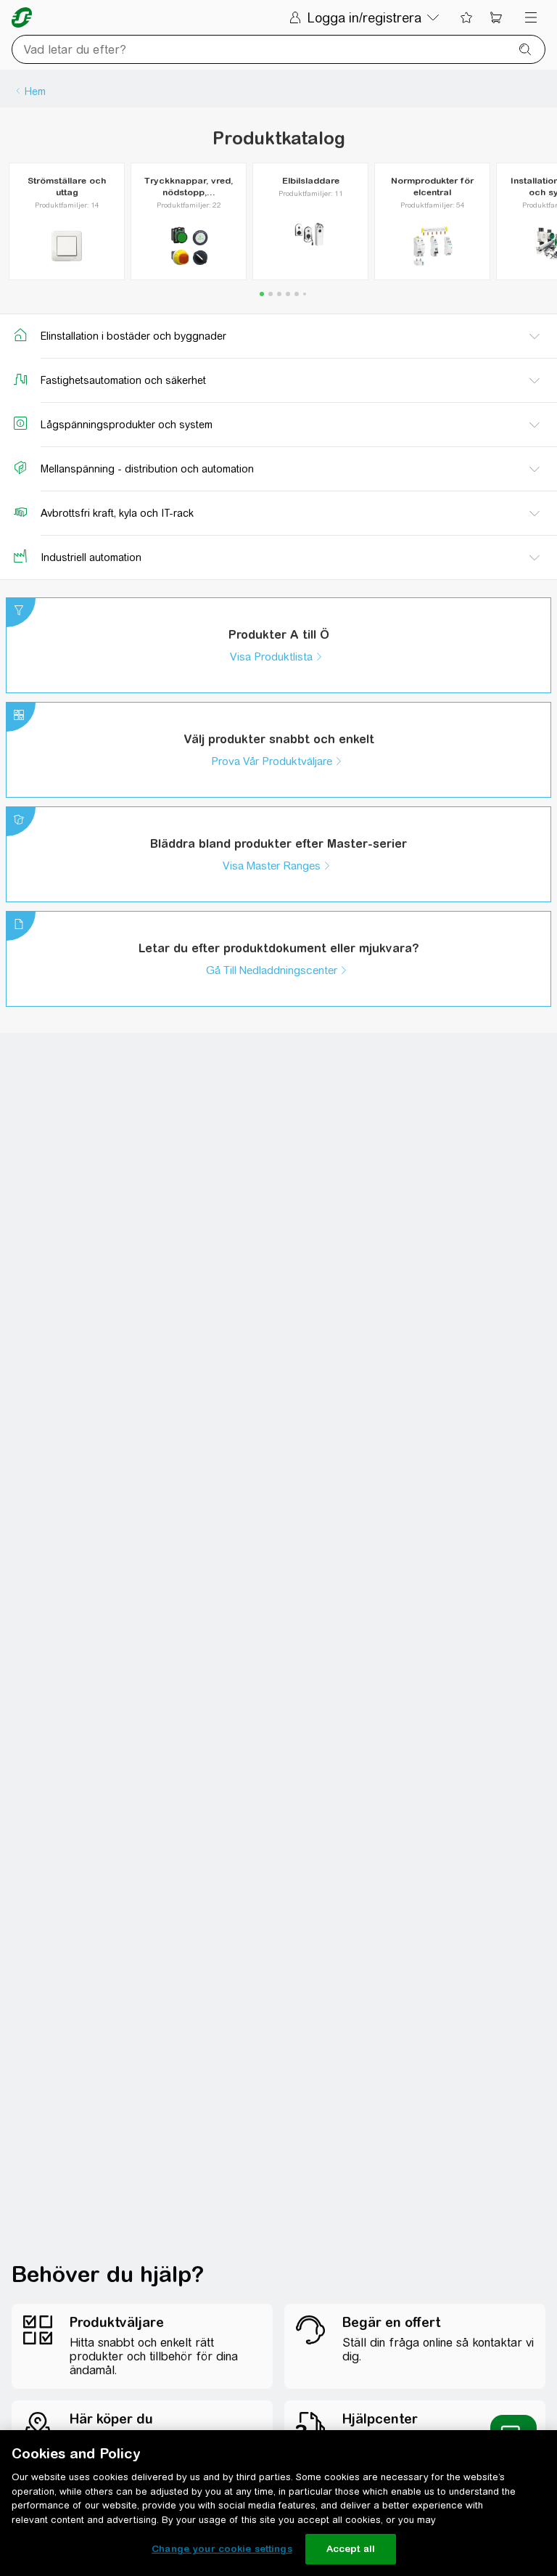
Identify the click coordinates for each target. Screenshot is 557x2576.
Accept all (351, 2549)
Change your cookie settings (222, 2549)
